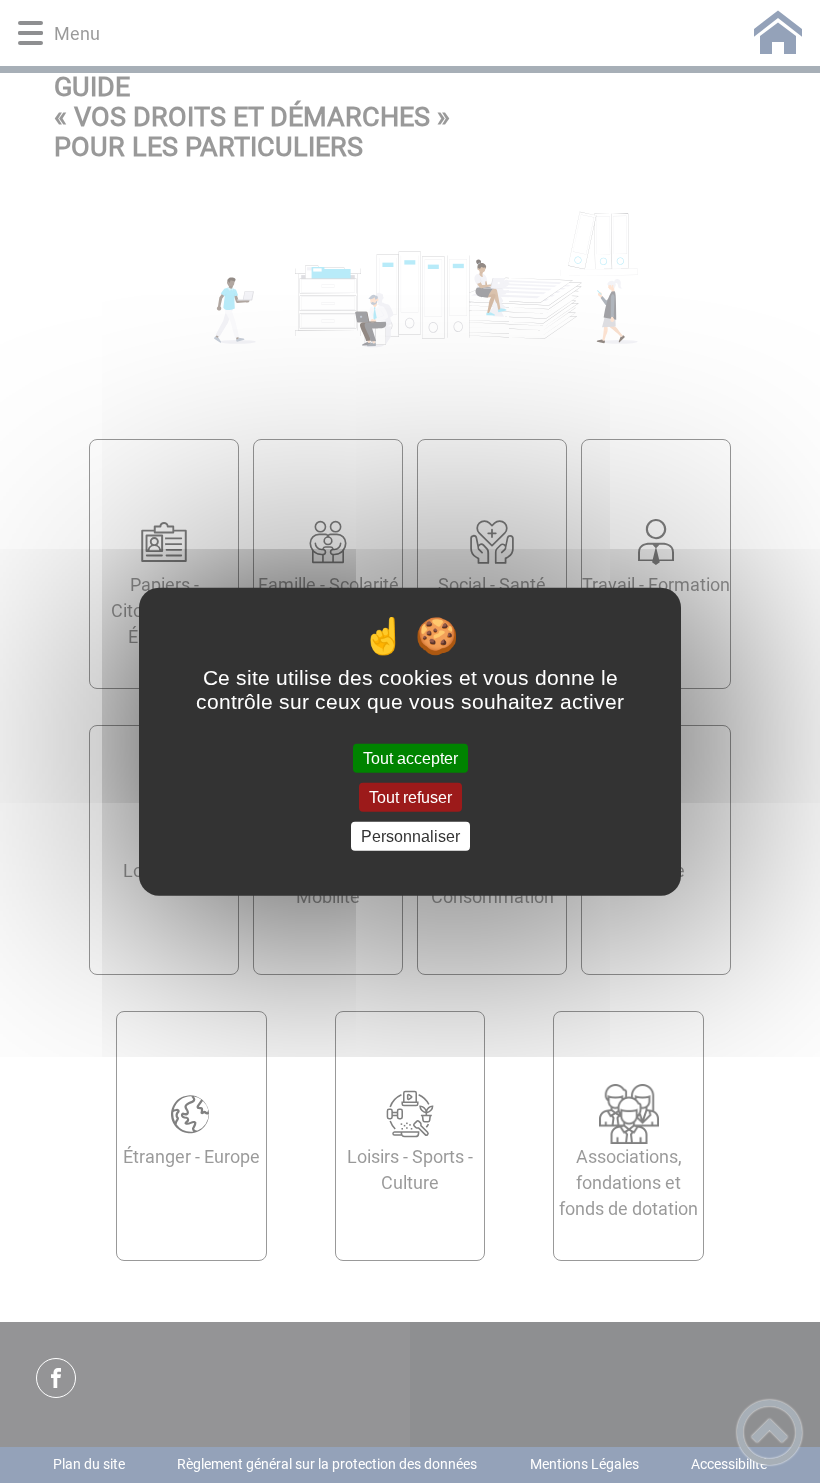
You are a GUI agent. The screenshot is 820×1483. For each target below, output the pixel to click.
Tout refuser (410, 796)
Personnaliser (410, 836)
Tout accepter (410, 757)
